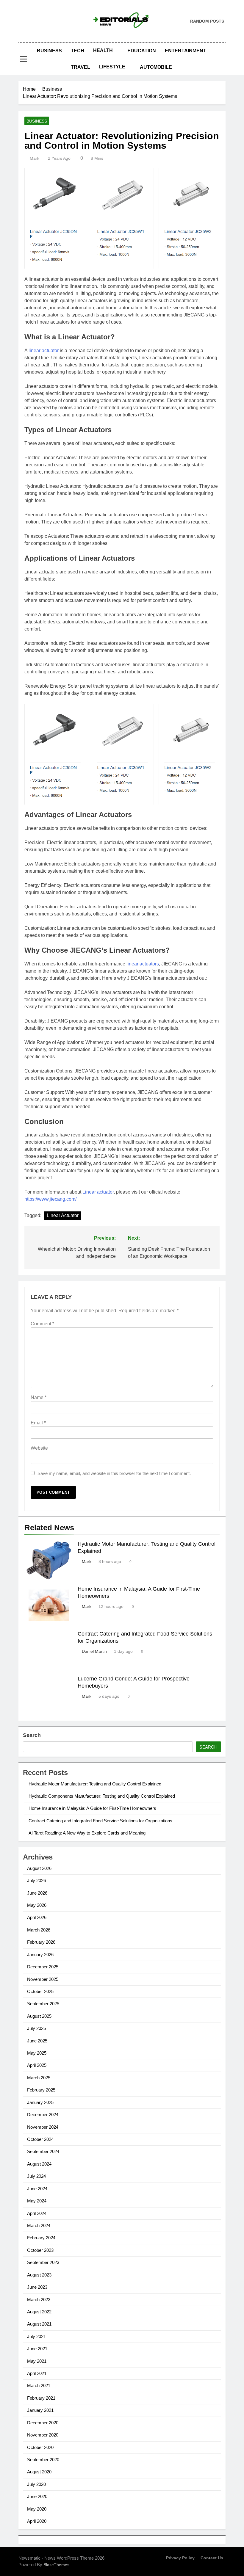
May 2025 (37, 2053)
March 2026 (39, 1930)
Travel (80, 67)
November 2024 (43, 2127)
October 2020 (40, 2447)
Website (39, 1448)
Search (32, 1735)
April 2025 (37, 2065)
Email (38, 1423)
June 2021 (37, 2349)
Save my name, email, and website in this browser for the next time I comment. (114, 1473)
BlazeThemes (56, 2565)
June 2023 (37, 2287)
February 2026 (41, 1942)
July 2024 (36, 2176)
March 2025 (39, 2078)
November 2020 (43, 2435)
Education (142, 51)
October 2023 (40, 2250)
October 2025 (40, 1991)
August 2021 (39, 2324)
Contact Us (212, 2558)
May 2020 (37, 2509)
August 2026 (39, 1868)
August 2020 (39, 2472)
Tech (78, 51)
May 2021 (37, 2361)
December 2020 (43, 2423)
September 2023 (43, 2262)
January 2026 (40, 1955)
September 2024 (43, 2151)
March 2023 (39, 2300)
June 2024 (37, 2189)
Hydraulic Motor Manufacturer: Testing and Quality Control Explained (95, 1784)
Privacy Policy (180, 2558)
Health (103, 50)
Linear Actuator (63, 1215)
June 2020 (37, 2496)
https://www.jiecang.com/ (50, 1199)
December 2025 (43, 1967)
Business (49, 51)
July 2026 (36, 1880)
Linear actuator (98, 1192)
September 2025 (43, 2004)
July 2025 (36, 2028)
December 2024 (43, 2115)
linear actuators (143, 964)
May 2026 (37, 1905)
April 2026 (37, 1917)
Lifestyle (112, 67)
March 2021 (39, 2385)
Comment (42, 1324)
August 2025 (39, 2016)
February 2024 (41, 2238)
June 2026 (37, 1893)
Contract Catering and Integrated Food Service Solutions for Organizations (100, 1821)
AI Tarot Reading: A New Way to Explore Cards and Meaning (87, 1833)
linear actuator (44, 351)
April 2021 (37, 2373)
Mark (35, 158)
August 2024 (39, 2164)
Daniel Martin (94, 1651)
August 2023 (39, 2275)
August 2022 (39, 2312)
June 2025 (37, 2041)
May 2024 (37, 2201)
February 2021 (41, 2398)
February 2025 (41, 2090)
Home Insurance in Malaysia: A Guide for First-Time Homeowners (92, 1808)
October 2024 (40, 2139)
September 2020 (43, 2460)
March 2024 (39, 2225)
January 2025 (40, 2102)
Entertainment (186, 51)
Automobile (156, 67)
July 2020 (36, 2484)
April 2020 (37, 2521)
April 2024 (37, 2213)
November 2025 (43, 1979)
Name (39, 1397)
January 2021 (40, 2410)
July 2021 (36, 2336)
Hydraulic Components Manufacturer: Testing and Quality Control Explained (102, 1796)
